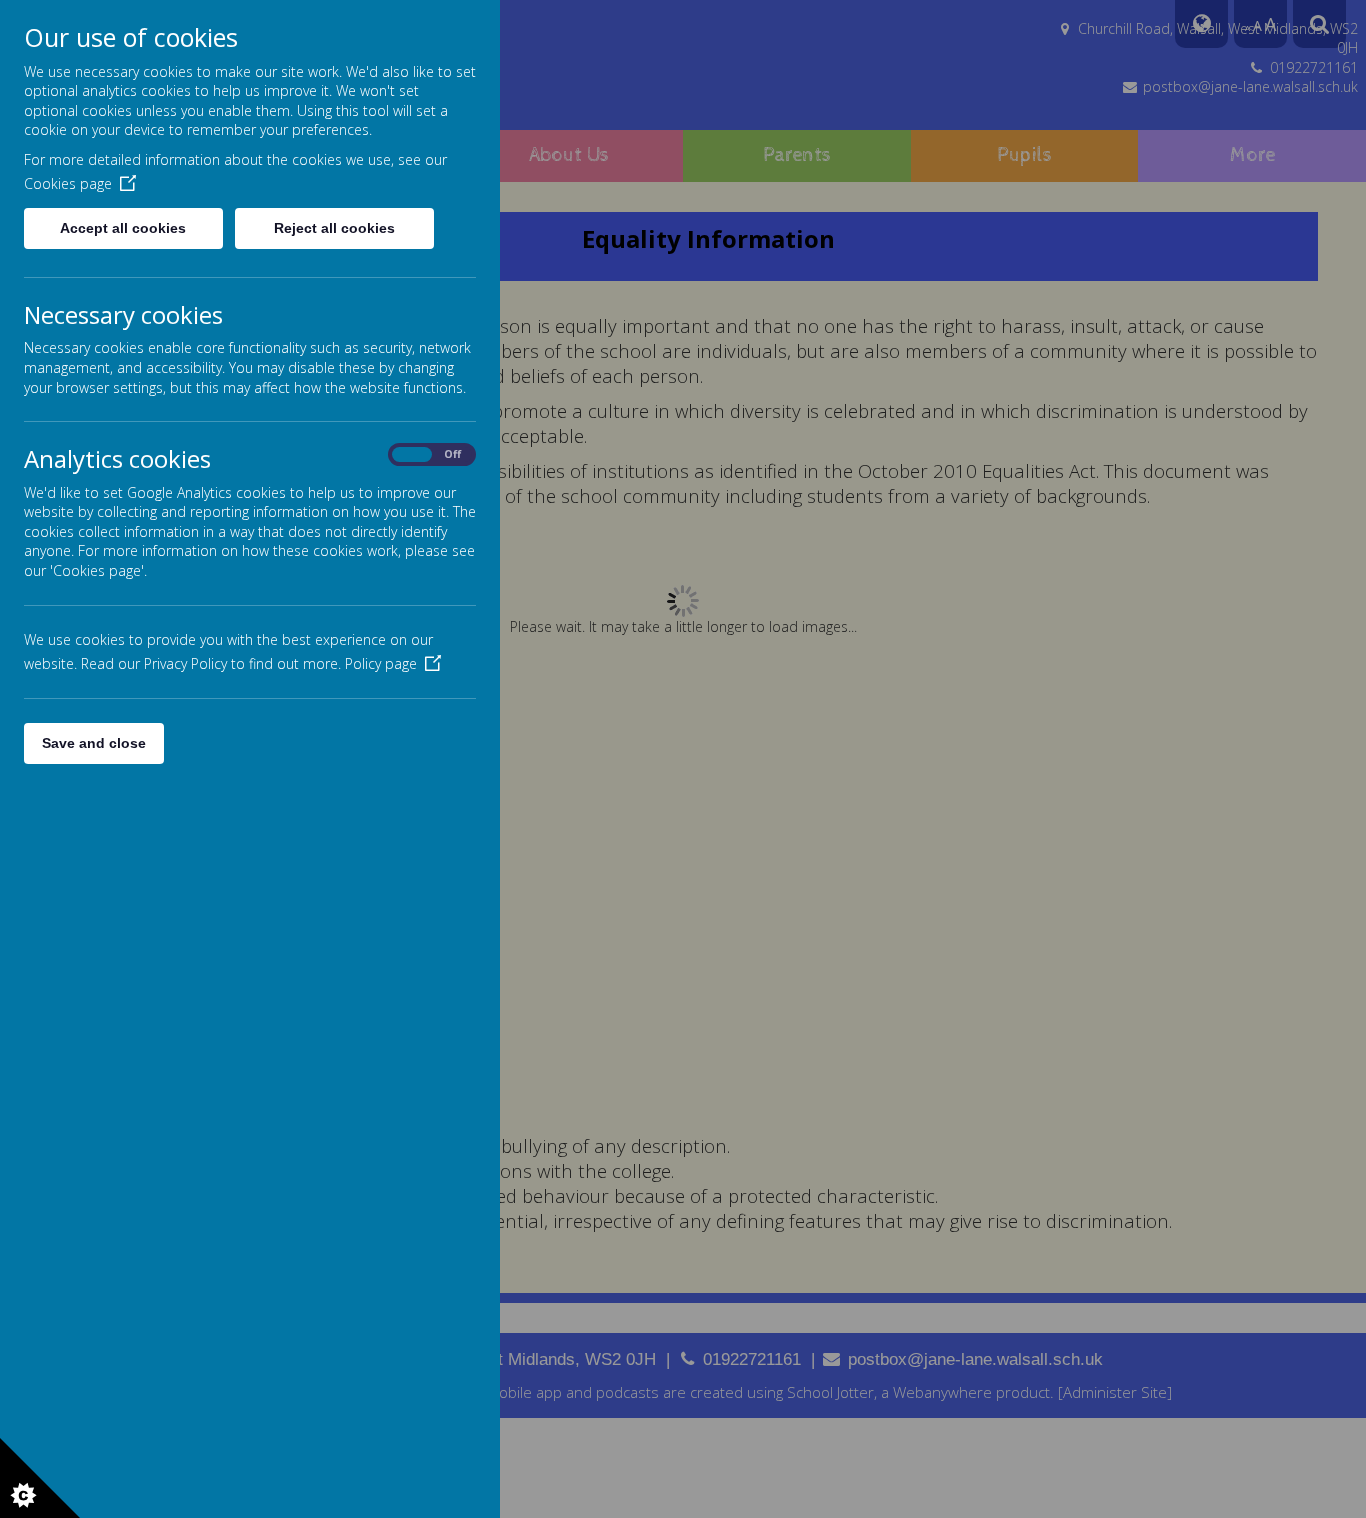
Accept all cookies (123, 228)
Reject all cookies (334, 228)
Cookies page (68, 183)
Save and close (94, 743)
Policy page (381, 663)
